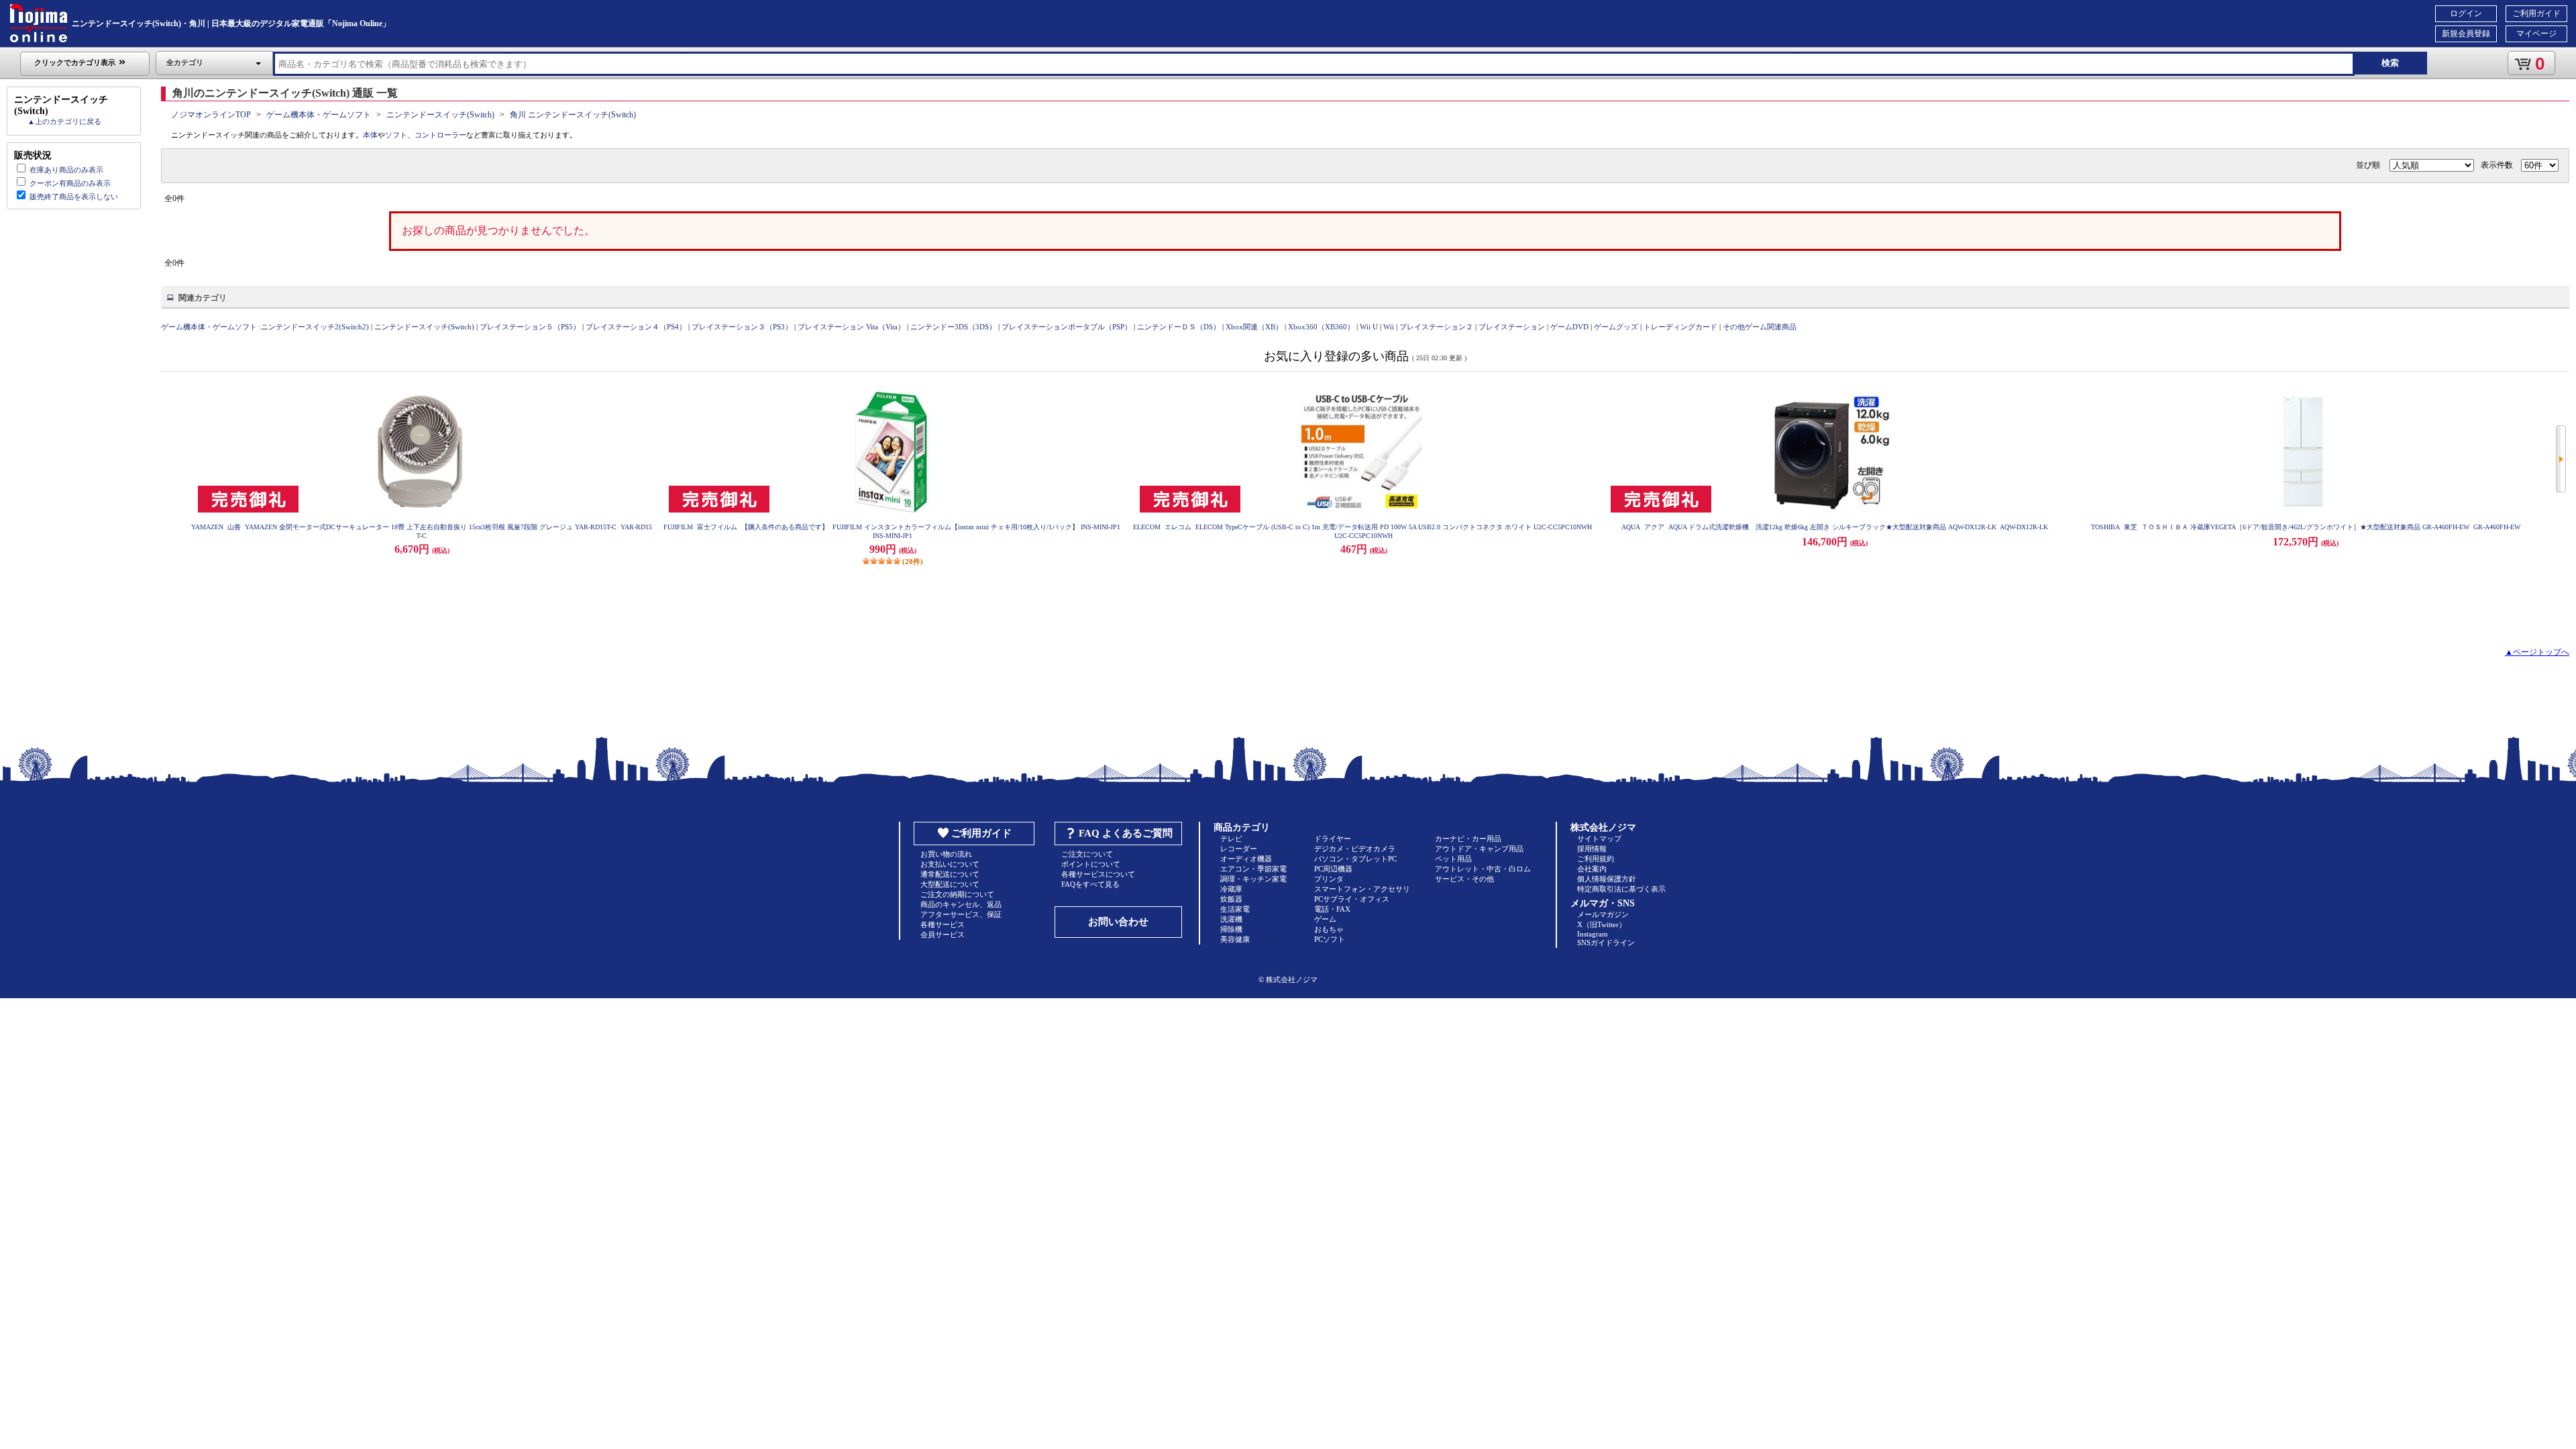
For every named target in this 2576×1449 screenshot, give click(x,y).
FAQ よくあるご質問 (1126, 833)
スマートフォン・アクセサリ (1362, 889)
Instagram (1593, 934)
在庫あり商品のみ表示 (66, 170)
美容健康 (1235, 939)
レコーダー (1239, 849)
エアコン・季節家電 (1253, 869)
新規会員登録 (2466, 34)
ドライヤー (1333, 839)
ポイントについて (1091, 864)
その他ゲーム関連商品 (1760, 327)
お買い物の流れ (946, 854)
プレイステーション (1512, 327)
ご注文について (1087, 854)
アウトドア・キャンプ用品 (1479, 849)
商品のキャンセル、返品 (961, 904)
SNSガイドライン (1606, 943)
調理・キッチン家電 (1253, 879)
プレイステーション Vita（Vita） (851, 327)
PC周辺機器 (1333, 869)
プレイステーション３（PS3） (742, 327)
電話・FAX (1332, 909)
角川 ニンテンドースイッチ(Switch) (573, 115)
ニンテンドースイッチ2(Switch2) (315, 327)
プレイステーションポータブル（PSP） (1067, 327)
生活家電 (1235, 909)
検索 (2390, 63)
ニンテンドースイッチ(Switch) (440, 115)
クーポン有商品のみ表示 (70, 183)
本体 (370, 135)
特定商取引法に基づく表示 (1621, 889)
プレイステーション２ (1436, 327)
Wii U (1369, 327)
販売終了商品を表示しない (74, 197)
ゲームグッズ (1616, 327)
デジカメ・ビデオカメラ (1355, 849)
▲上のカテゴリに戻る (64, 121)
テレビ (1231, 839)
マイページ (2536, 34)
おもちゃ (1329, 929)
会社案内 (1592, 869)
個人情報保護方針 (1607, 879)
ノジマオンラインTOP (211, 115)
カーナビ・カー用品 (1468, 839)
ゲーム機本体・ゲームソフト (319, 115)
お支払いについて (950, 864)
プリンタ (1329, 879)
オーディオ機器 (1246, 859)
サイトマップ (1599, 839)
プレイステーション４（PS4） (636, 327)
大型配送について (950, 884)
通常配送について (950, 874)
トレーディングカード (1680, 327)
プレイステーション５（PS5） (530, 327)
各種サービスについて (1098, 874)
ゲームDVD (1569, 327)
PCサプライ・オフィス (1352, 899)
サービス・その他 (1464, 879)
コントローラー (440, 135)
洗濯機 (1231, 919)
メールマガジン (1603, 914)
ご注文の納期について (957, 894)
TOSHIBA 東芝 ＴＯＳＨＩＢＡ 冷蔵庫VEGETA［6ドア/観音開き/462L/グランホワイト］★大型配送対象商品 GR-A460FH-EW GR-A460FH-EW (2306, 527)
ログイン (2466, 13)
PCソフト (1330, 939)
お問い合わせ (1118, 922)
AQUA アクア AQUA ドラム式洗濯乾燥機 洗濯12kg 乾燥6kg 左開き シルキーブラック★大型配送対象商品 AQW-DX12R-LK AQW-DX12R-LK (1835, 527)
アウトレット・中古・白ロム (1483, 869)
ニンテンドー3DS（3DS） (953, 327)
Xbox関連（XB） (1254, 327)
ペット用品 (1453, 859)
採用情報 (1592, 849)
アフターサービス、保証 (961, 914)
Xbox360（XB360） (1321, 327)
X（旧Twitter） (1602, 924)
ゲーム (1325, 919)
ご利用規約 (1596, 859)
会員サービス (943, 934)
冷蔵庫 (1231, 889)
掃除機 (1231, 929)
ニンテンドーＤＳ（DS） (1179, 327)
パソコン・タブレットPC (1355, 859)
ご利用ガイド (2536, 13)
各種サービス (943, 924)
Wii (1389, 327)
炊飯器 (1231, 899)
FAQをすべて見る (1090, 884)
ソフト (396, 135)
